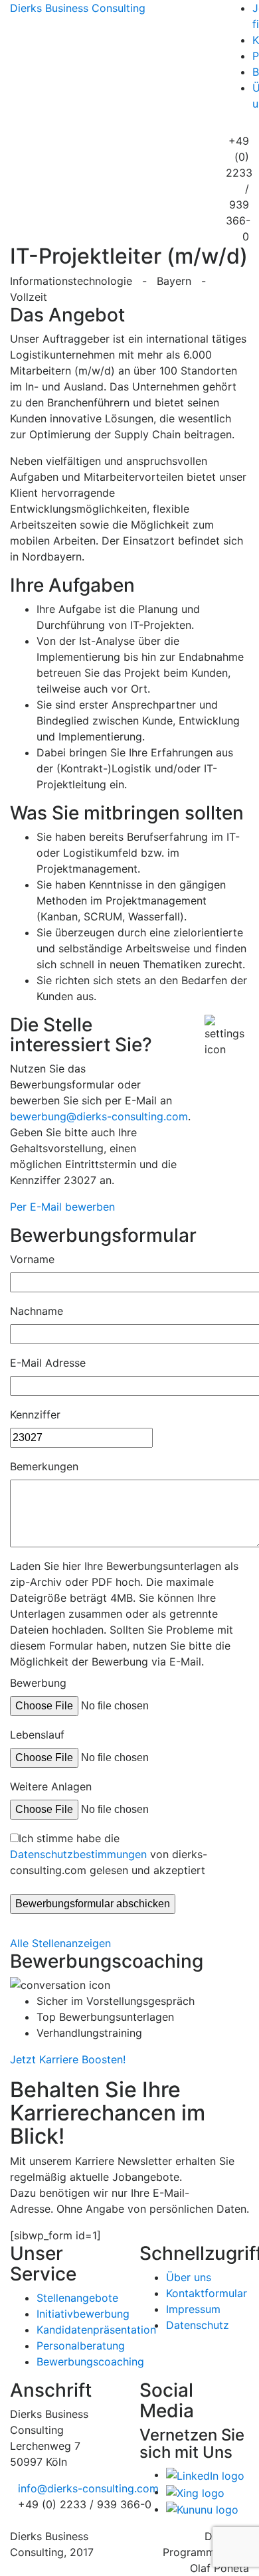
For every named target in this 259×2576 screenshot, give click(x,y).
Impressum (193, 2309)
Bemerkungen (44, 1466)
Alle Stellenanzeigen (60, 1943)
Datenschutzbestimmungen (78, 1854)
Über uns (189, 2277)
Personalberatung (81, 2346)
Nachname (37, 1311)
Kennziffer (35, 1415)
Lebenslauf (37, 1735)
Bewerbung (38, 1683)
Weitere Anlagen (51, 1786)
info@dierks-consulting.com (88, 2488)
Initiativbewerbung (83, 2314)
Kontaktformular (207, 2293)
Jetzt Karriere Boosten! (68, 2059)
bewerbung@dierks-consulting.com (99, 1116)
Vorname (32, 1259)
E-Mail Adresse (48, 1363)
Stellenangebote (77, 2298)
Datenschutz (198, 2325)
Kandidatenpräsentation (96, 2330)
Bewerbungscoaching (90, 2361)
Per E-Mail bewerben (62, 1207)
